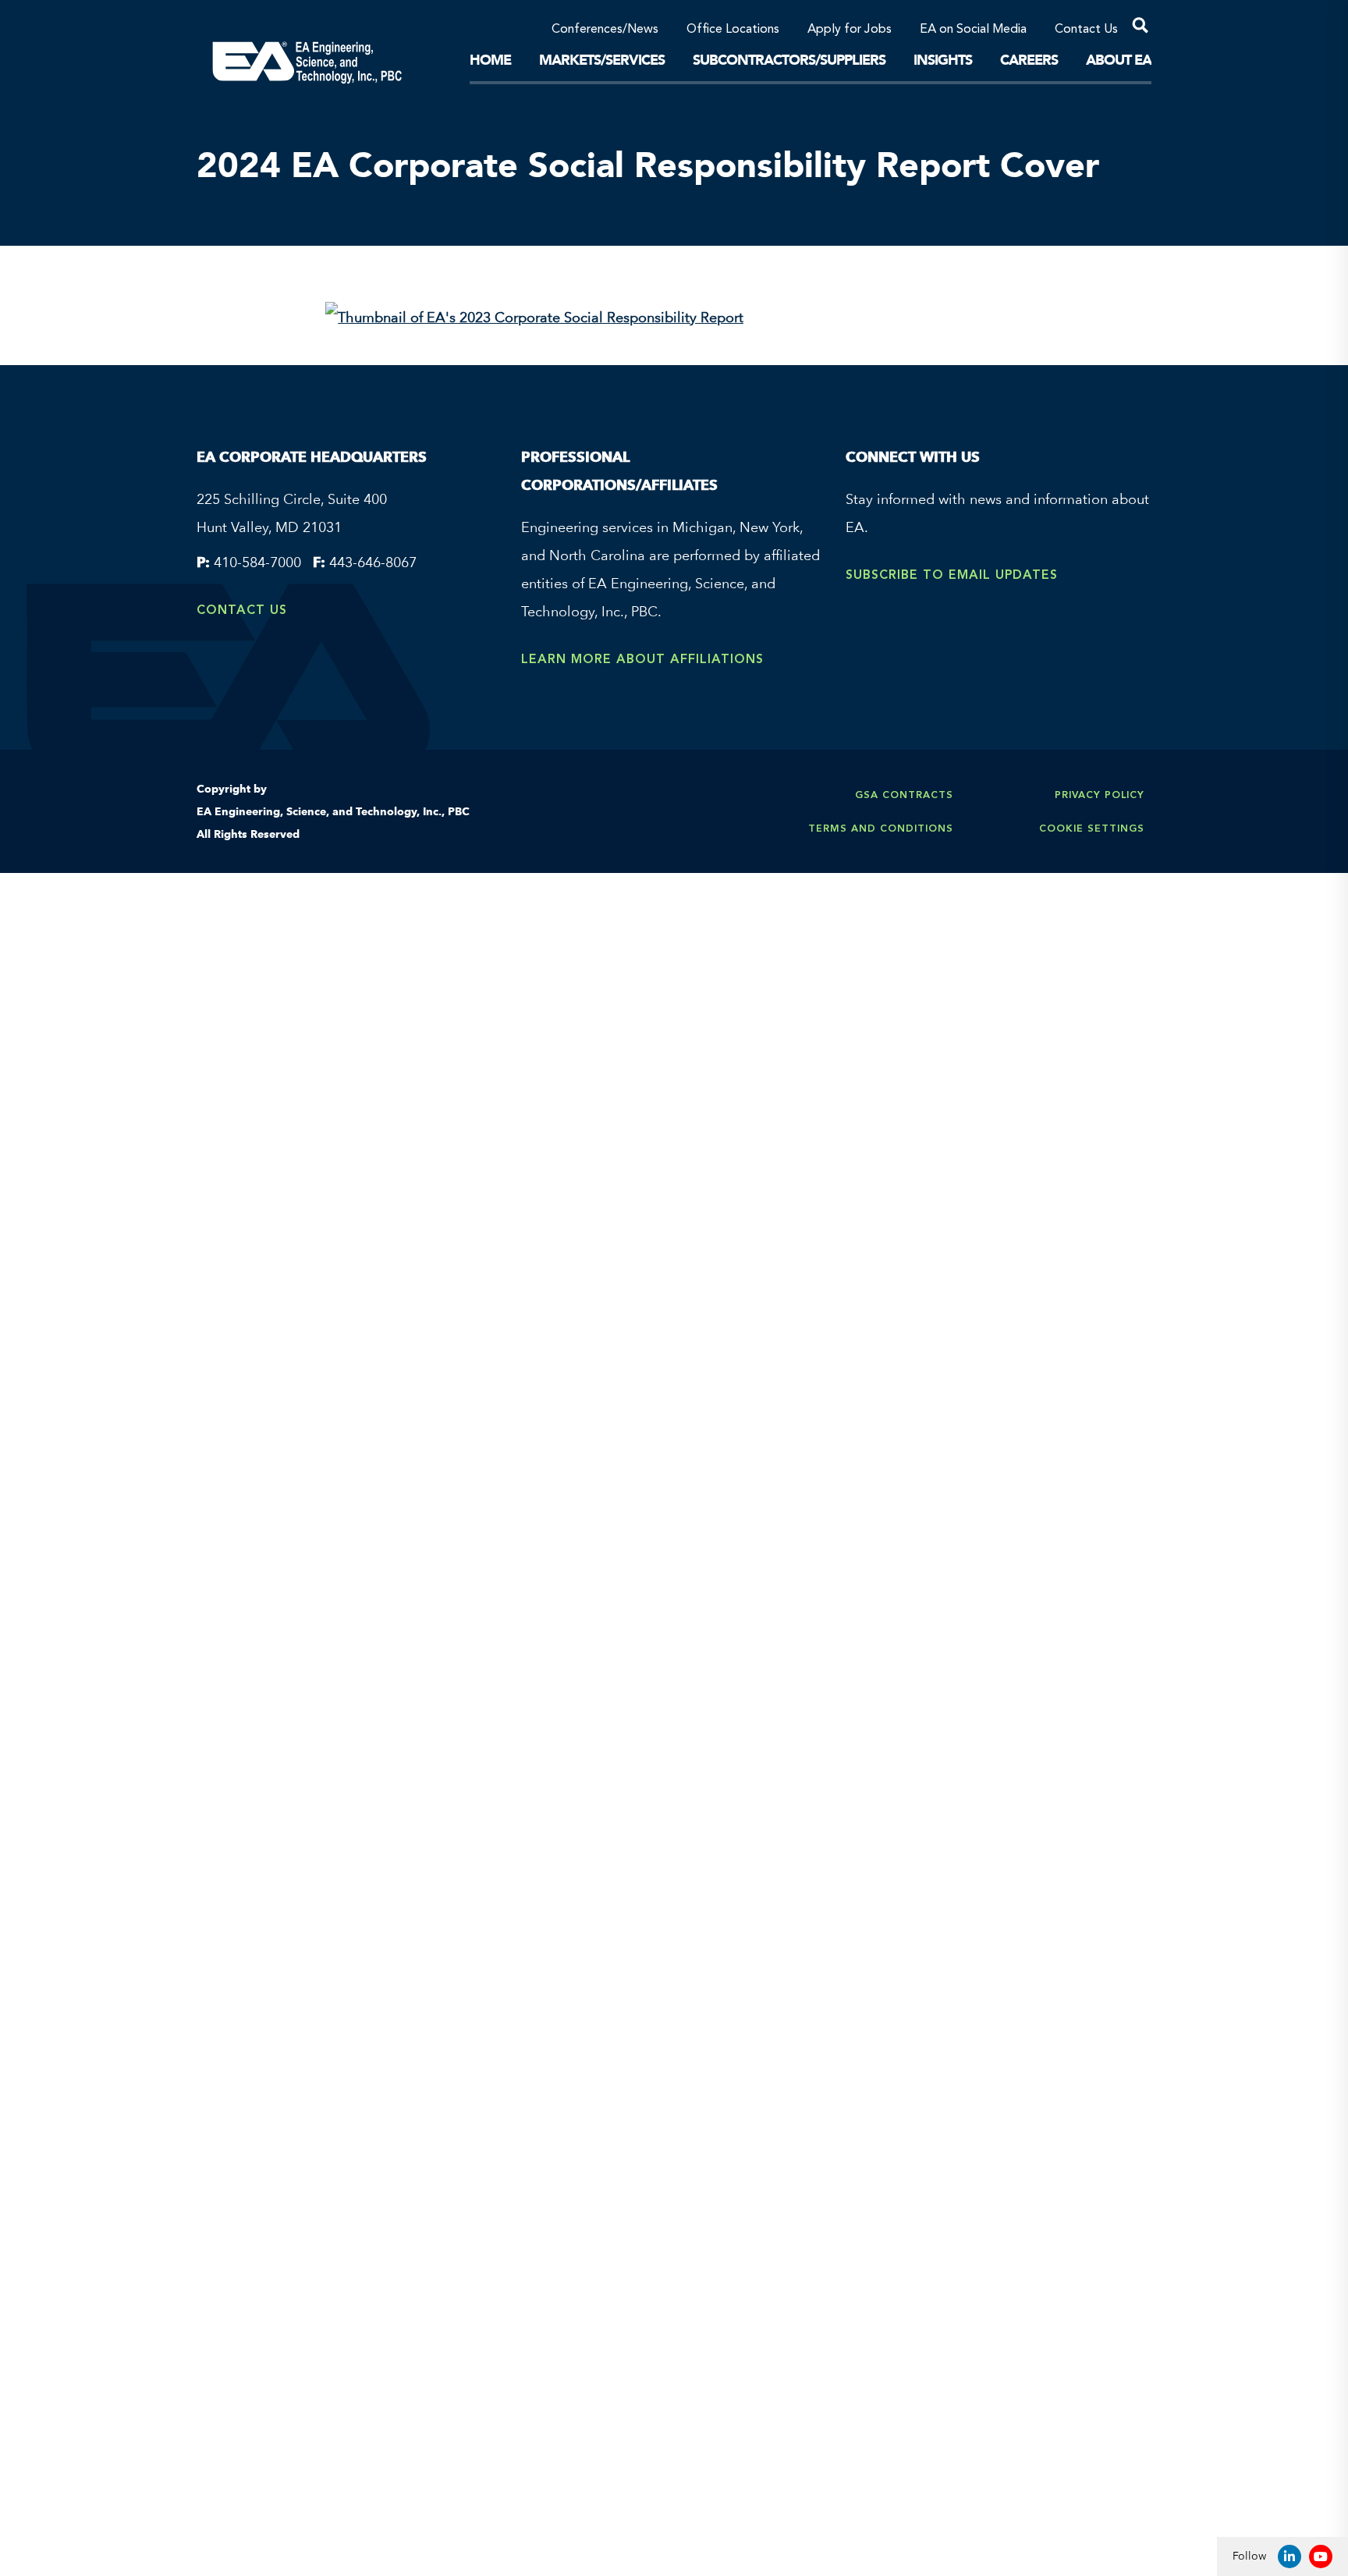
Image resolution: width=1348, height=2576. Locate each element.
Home (490, 60)
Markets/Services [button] (602, 60)
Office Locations (733, 30)
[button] (1135, 28)
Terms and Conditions (881, 828)
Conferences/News (605, 30)
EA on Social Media (973, 30)
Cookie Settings (1092, 828)
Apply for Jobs (850, 30)
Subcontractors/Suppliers (789, 60)
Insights (943, 60)
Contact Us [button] (1086, 30)
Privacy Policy (1100, 795)
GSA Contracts (904, 795)
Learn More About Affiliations (642, 659)
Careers (1029, 60)
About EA (1119, 60)
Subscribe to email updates (952, 575)
